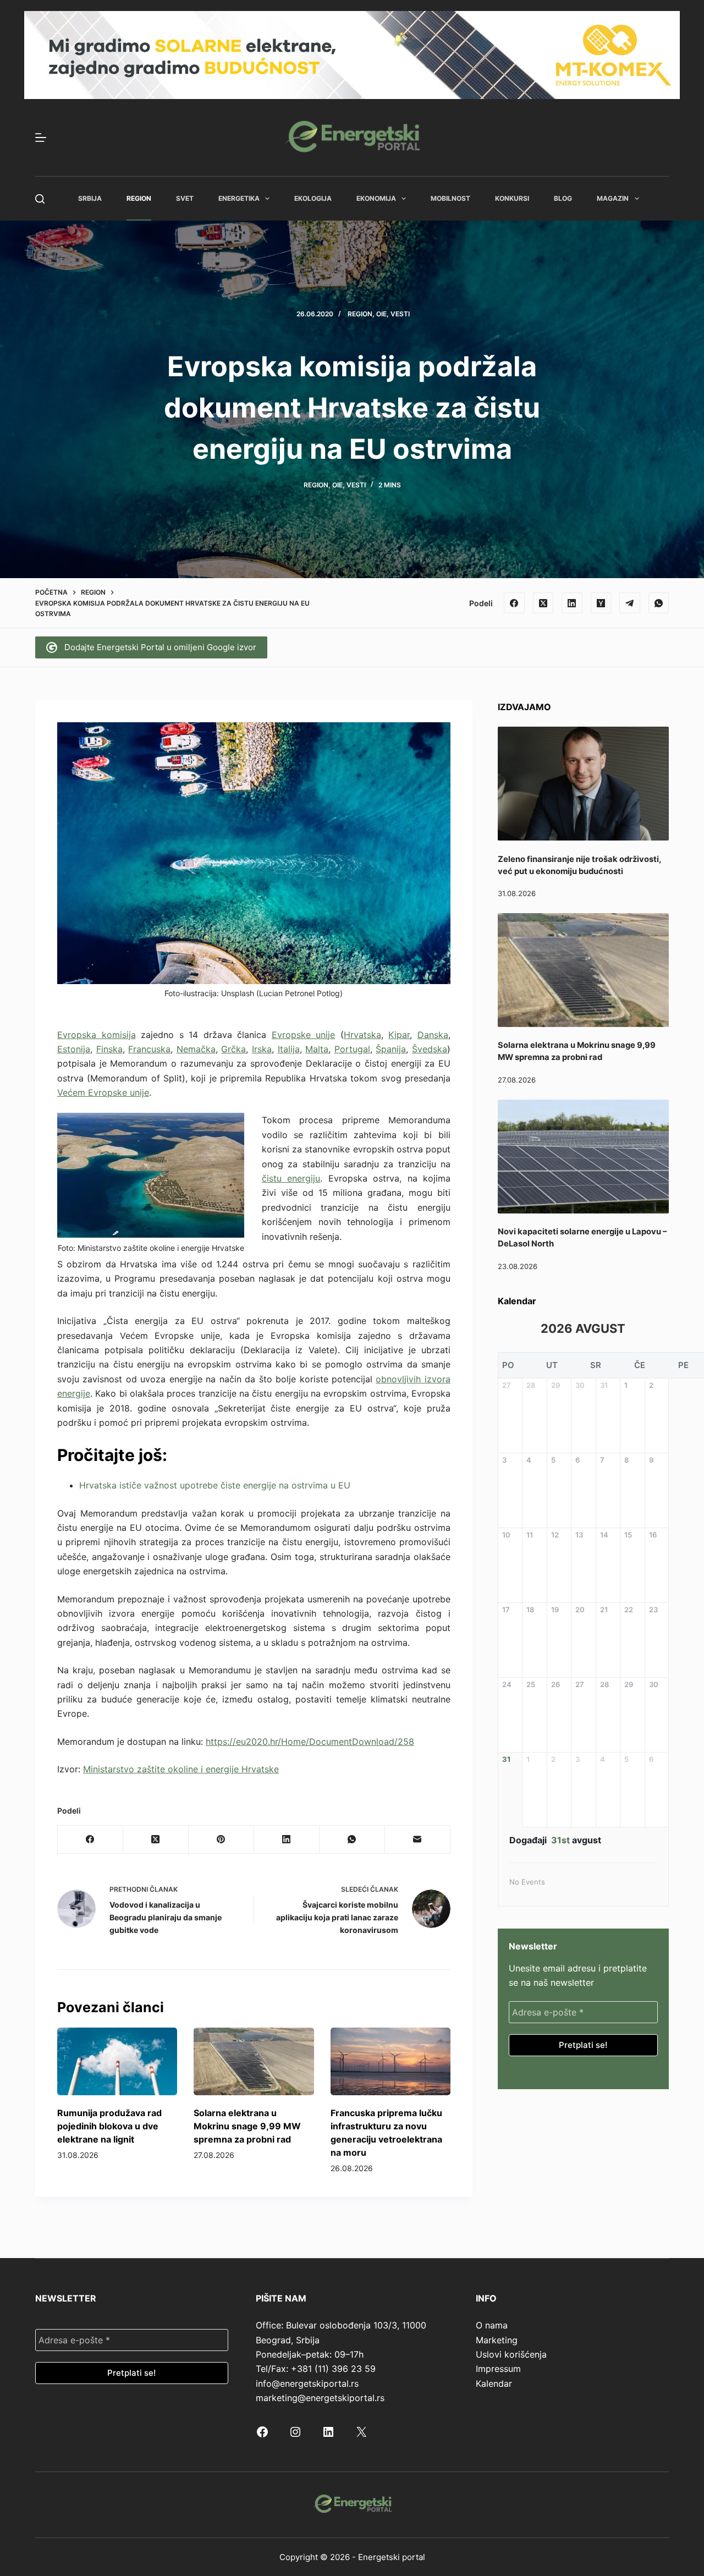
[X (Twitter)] (543, 603)
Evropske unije (304, 1035)
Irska (262, 1049)
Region (139, 198)
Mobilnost (450, 198)
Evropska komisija (97, 1035)
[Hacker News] (601, 603)
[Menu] (41, 138)
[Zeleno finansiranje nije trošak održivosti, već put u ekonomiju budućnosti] (583, 784)
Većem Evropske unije (103, 1092)
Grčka (233, 1049)
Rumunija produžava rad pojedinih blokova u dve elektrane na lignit (109, 2126)
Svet (185, 198)
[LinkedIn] (572, 603)
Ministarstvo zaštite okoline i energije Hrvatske (181, 1769)
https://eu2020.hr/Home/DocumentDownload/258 (310, 1742)
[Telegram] (630, 603)
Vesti (400, 314)
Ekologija (313, 198)
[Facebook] (514, 603)
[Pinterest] (221, 1840)
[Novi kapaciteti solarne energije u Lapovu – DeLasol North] (583, 1157)
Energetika (239, 198)
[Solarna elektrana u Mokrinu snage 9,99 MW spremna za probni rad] (254, 2061)
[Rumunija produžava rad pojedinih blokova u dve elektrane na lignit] (117, 2061)
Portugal (352, 1049)
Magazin (613, 198)
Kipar (399, 1035)
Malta (317, 1049)
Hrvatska (362, 1035)
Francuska (149, 1049)
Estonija (74, 1049)
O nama (492, 2325)
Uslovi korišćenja (511, 2354)
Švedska (430, 1049)
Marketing (497, 2340)
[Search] (40, 199)
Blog (563, 198)
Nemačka (196, 1049)
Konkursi (512, 198)
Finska (109, 1049)
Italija (289, 1049)
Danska (433, 1035)
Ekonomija (376, 198)
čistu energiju (291, 1178)
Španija (391, 1049)
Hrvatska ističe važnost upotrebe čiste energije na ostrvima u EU (215, 1485)
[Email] (418, 1840)
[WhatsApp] (659, 603)
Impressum (498, 2369)
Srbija (90, 198)
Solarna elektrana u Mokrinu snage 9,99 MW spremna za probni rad (247, 2126)
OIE (381, 314)
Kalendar (494, 2383)
